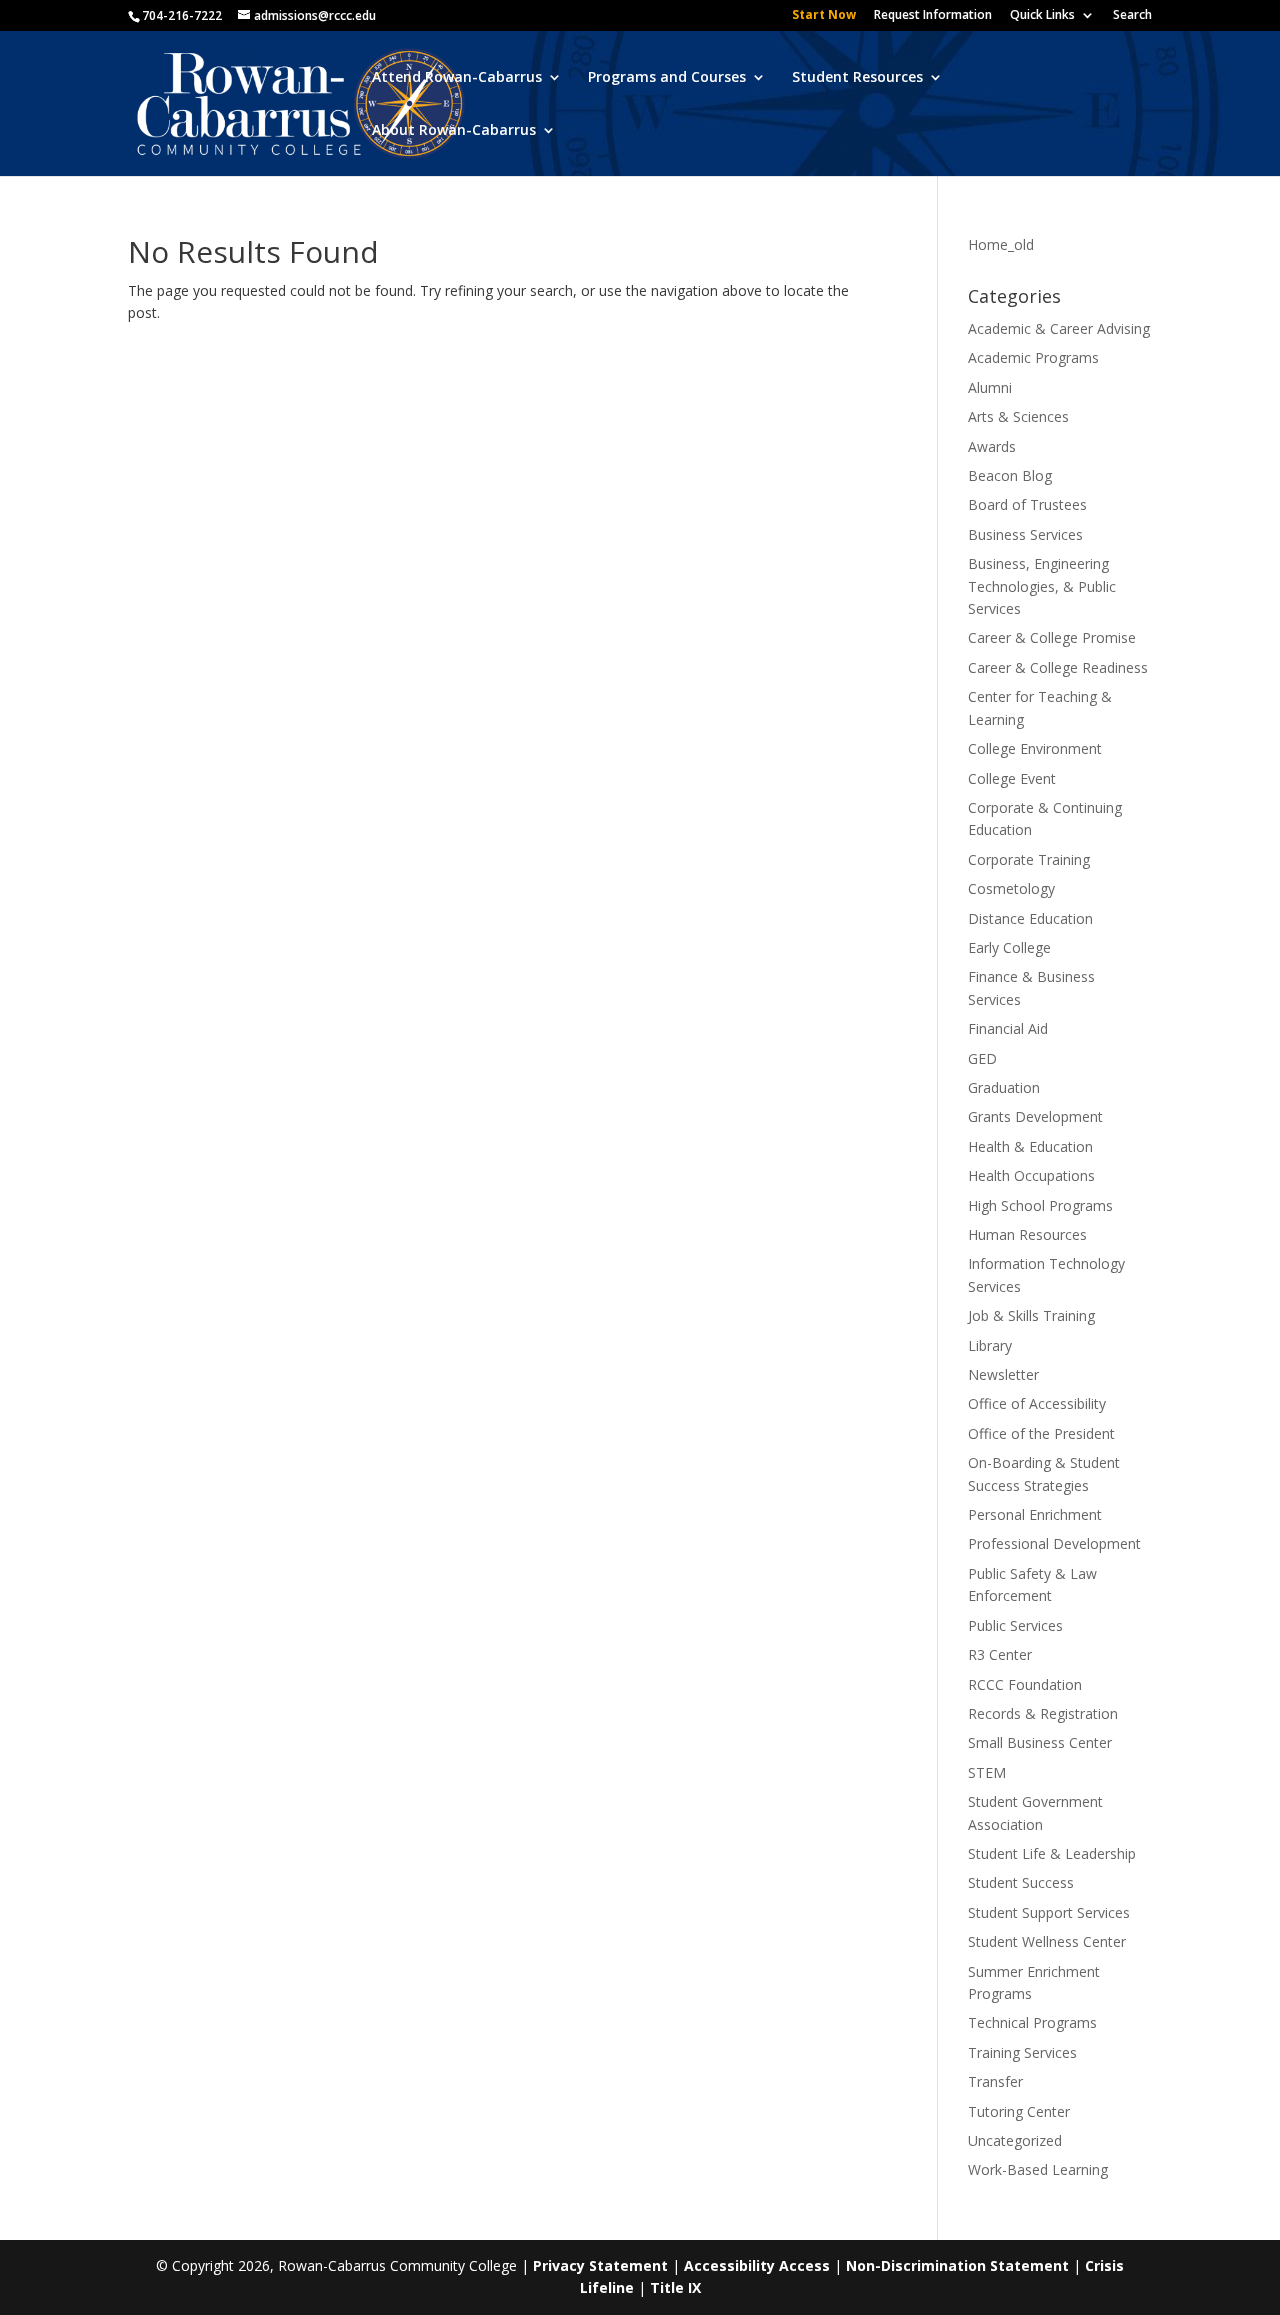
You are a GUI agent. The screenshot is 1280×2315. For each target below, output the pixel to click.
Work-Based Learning (1038, 2169)
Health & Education (1030, 1146)
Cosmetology (1011, 888)
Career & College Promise (1052, 637)
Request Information (933, 16)
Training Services (1022, 2052)
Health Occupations (1031, 1175)
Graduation (1004, 1087)
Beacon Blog (1010, 475)
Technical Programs (1032, 2022)
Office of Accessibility (1037, 1403)
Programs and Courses (667, 78)
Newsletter (1003, 1374)
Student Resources (857, 78)
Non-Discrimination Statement (957, 2265)
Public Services (1015, 1625)
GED (982, 1058)
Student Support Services (1049, 1912)
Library (990, 1345)
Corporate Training (1029, 859)
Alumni (990, 387)
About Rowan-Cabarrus (454, 131)
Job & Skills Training (1031, 1315)
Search (1132, 16)
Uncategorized (1015, 2140)
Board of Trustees (1027, 504)
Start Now (824, 16)
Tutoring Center (1019, 2111)
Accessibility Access (757, 2265)
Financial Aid (1008, 1028)
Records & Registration (1043, 1713)
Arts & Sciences (1018, 416)
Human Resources (1027, 1234)
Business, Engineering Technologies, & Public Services (1042, 586)
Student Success (1021, 1882)
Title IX (675, 2287)
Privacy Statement (600, 2265)
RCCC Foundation (1025, 1684)
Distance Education (1030, 918)
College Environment (1035, 748)
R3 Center (1000, 1654)
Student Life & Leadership (1052, 1853)
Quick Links (1042, 16)
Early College (1009, 947)
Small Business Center (1040, 1742)
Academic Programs (1033, 357)
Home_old (1001, 244)
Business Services (1025, 534)
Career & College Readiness (1058, 667)
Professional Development (1054, 1543)
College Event (1012, 778)
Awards (992, 446)
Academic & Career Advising (1059, 328)
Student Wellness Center (1047, 1941)
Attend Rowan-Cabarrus (457, 78)
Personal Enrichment (1035, 1514)
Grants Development (1035, 1116)
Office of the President (1041, 1433)
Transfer (995, 2081)
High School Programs (1040, 1205)
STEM (987, 1772)
